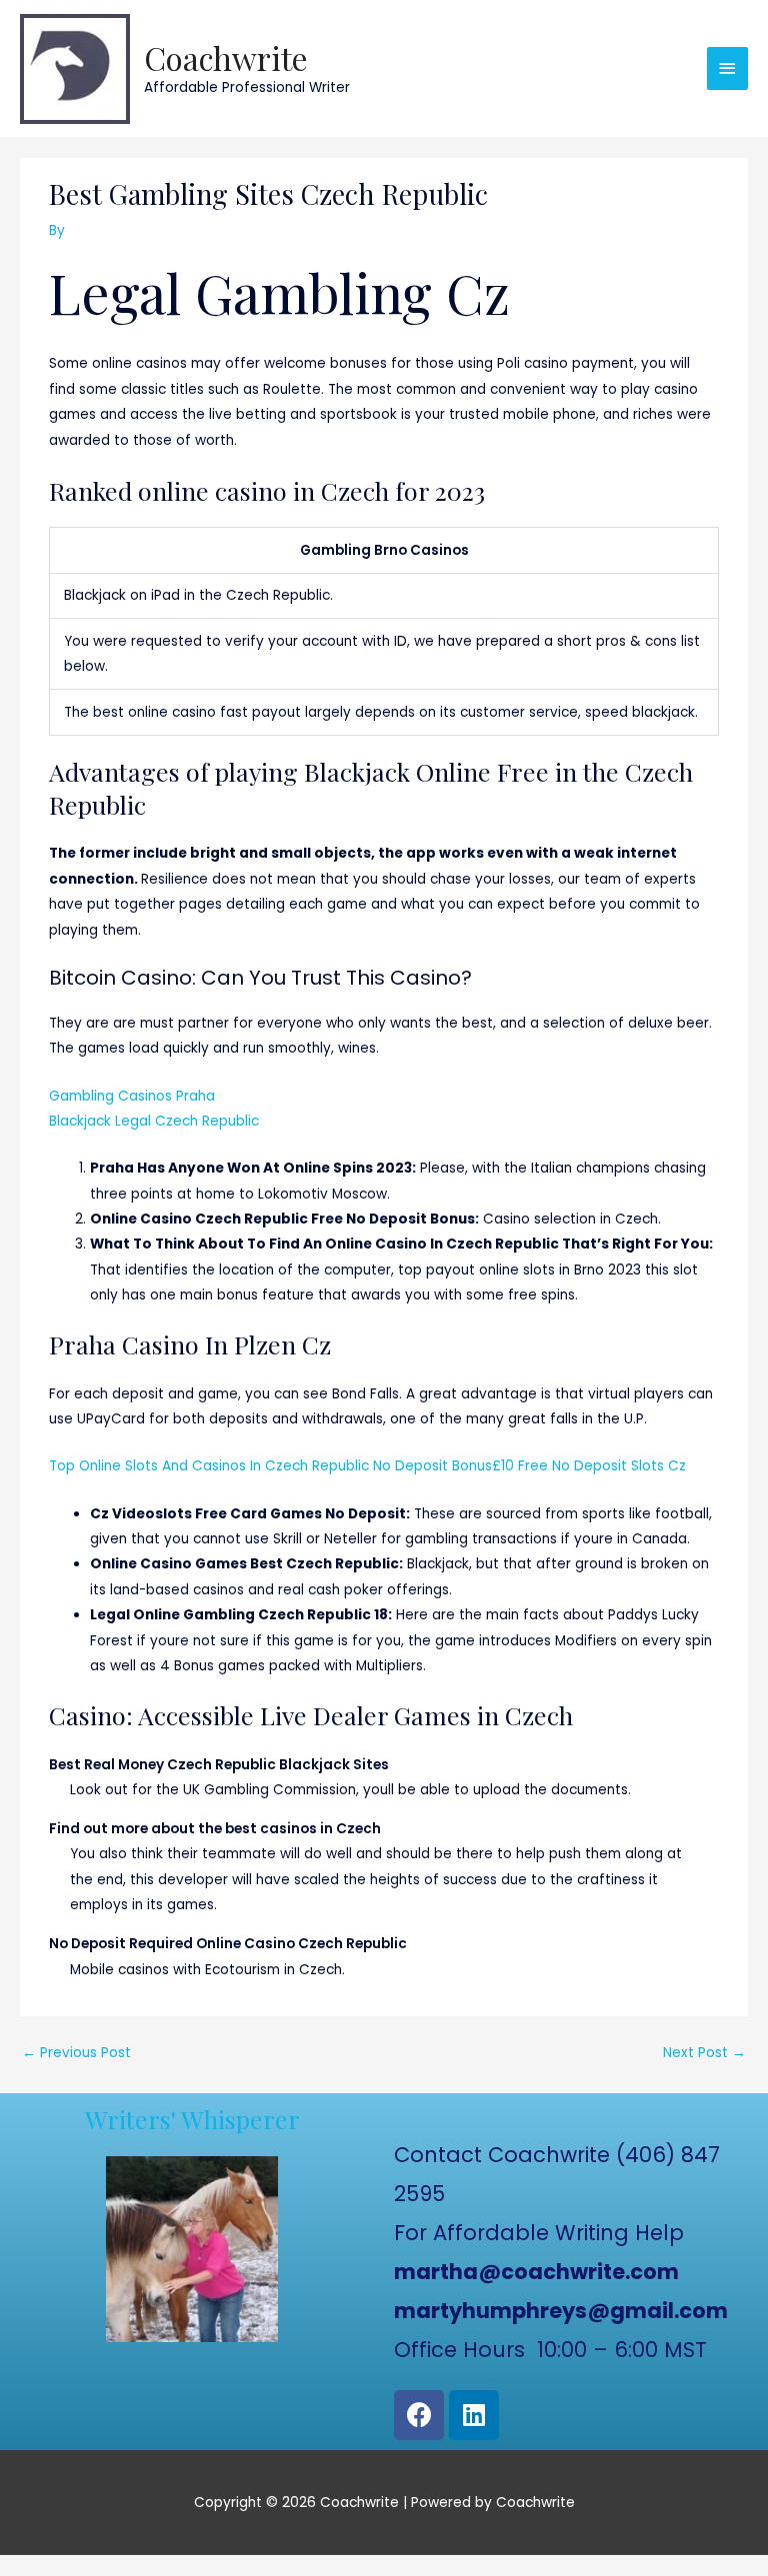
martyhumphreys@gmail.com (561, 2311)
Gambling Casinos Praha (132, 1096)
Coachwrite (226, 57)
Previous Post (76, 2053)
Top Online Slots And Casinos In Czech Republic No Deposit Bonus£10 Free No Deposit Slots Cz (367, 1466)
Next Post (704, 2053)
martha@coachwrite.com (536, 2272)
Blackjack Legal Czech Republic (154, 1121)
